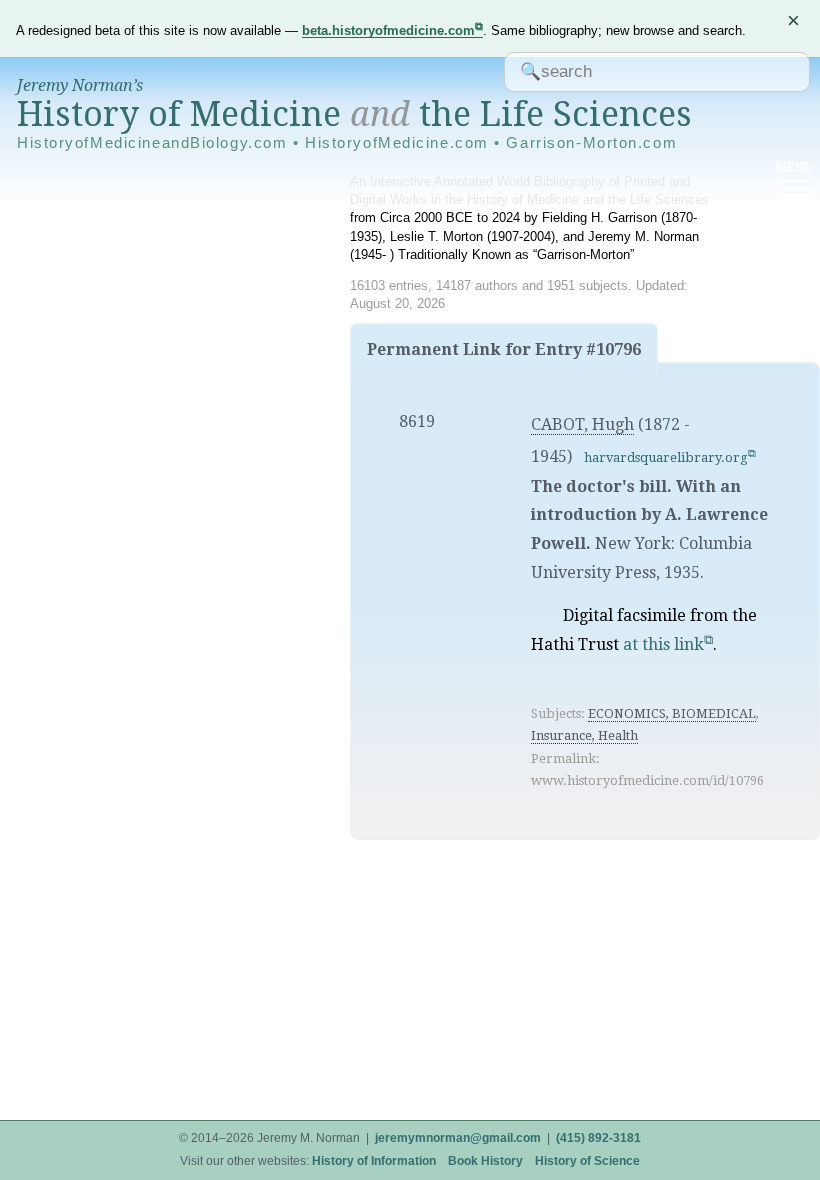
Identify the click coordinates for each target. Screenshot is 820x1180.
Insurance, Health (584, 735)
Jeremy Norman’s (80, 85)
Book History (485, 1161)
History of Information (374, 1161)
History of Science (587, 1161)
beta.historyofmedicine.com (388, 30)
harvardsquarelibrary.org (666, 457)
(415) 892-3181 (598, 1138)
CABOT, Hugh (582, 424)
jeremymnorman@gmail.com (458, 1138)
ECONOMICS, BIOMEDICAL (672, 713)
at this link (663, 644)
